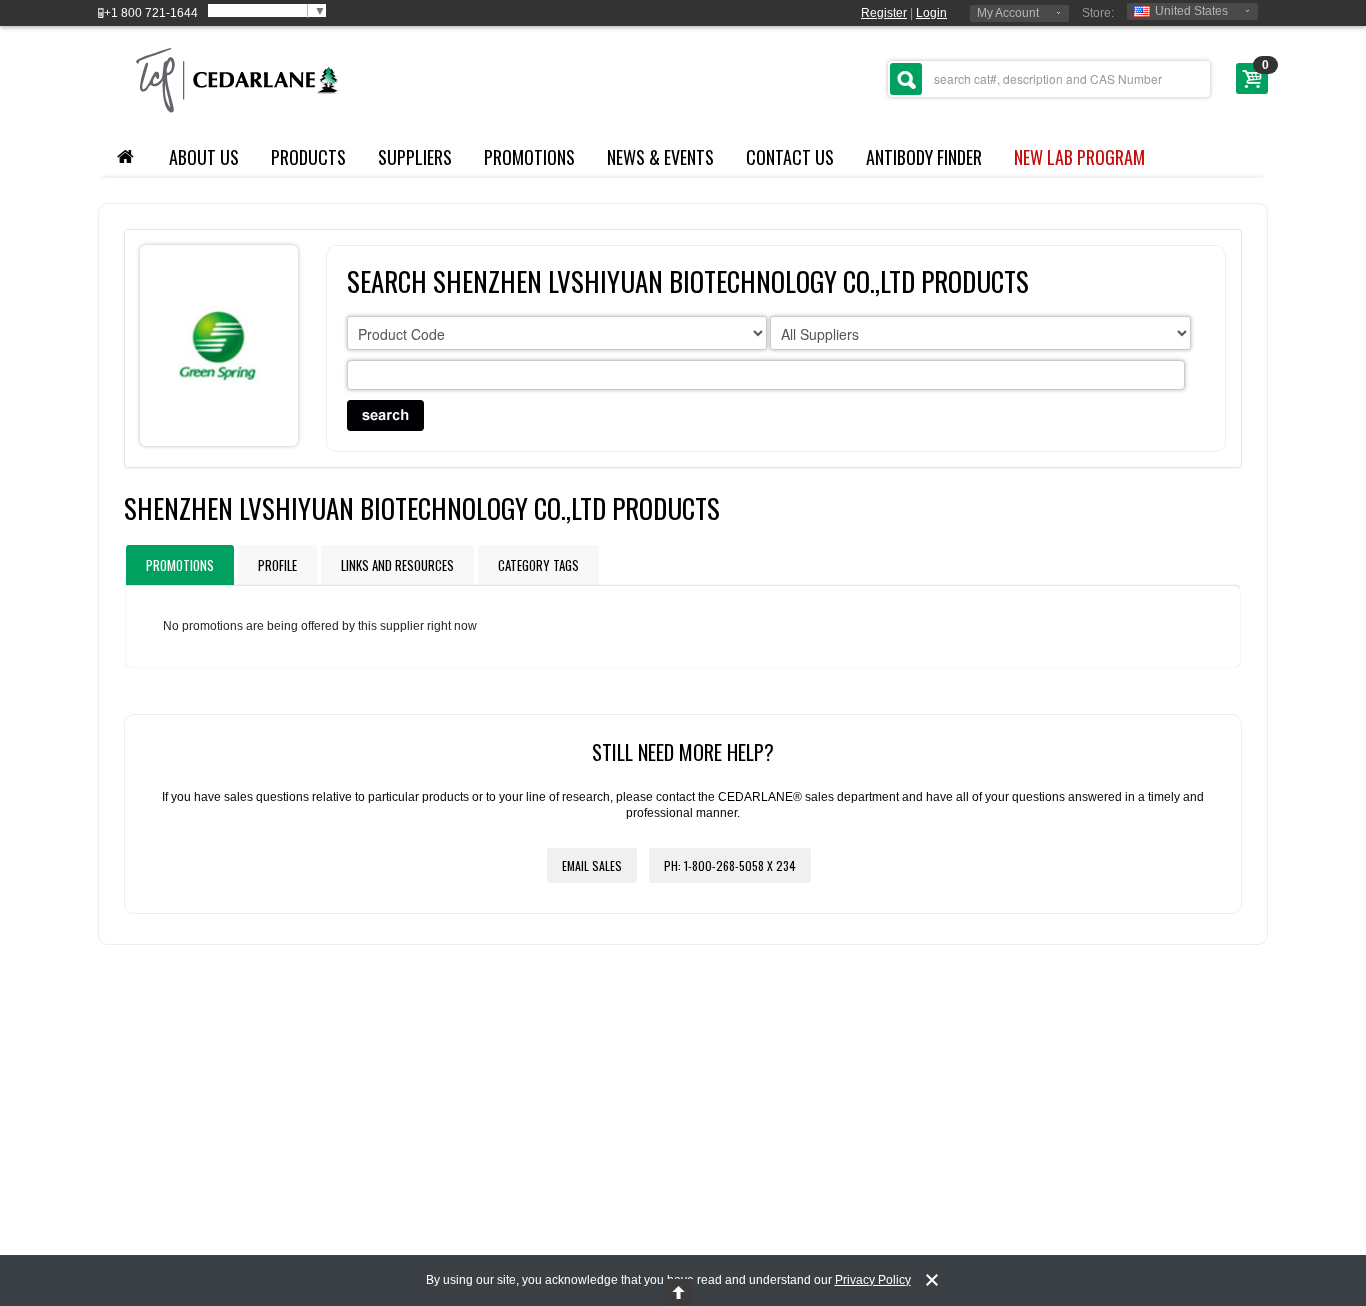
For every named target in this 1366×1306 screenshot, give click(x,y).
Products (308, 157)
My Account (1008, 13)
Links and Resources (397, 565)
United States (1191, 11)
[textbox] (1049, 79)
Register (884, 13)
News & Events (660, 157)
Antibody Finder (924, 157)
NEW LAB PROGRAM (1079, 157)
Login (931, 13)
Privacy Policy (873, 1280)
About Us (204, 157)
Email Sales (592, 865)
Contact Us (790, 157)
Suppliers (415, 157)
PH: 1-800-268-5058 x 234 (730, 865)
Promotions (529, 157)
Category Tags (538, 565)
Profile (277, 565)
